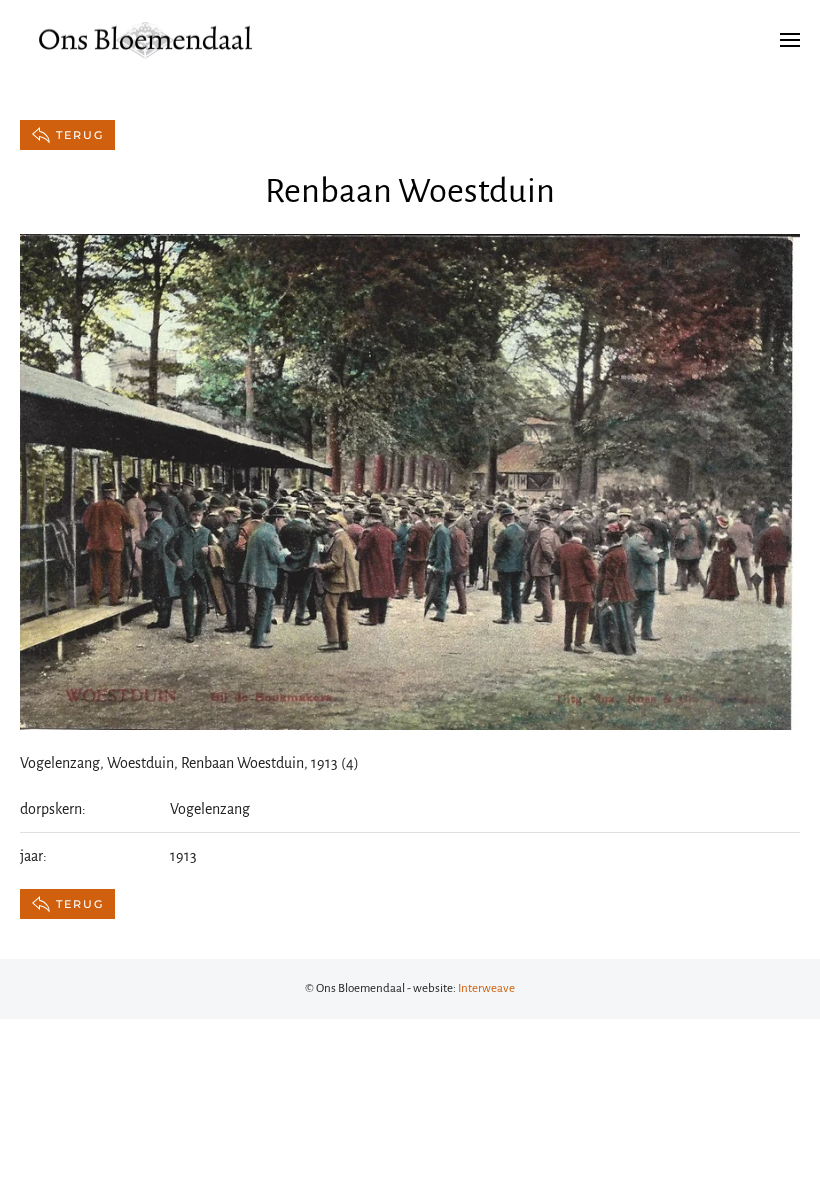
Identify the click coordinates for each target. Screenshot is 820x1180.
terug (80, 135)
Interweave (486, 988)
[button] (790, 40)
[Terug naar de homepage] (145, 40)
